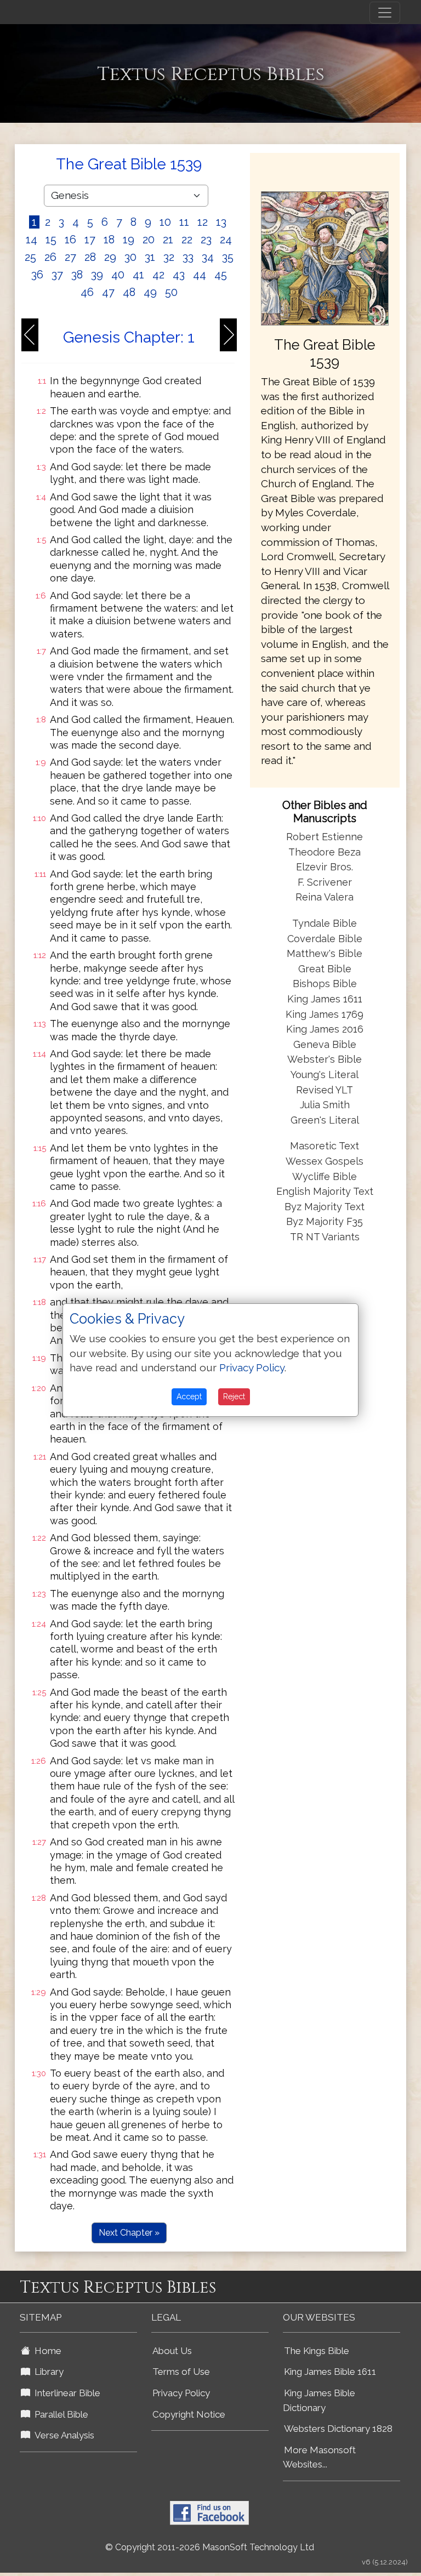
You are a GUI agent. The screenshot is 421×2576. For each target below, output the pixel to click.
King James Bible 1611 (330, 2372)
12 (203, 222)
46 (87, 292)
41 (138, 275)
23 (206, 240)
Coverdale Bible (325, 939)
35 (228, 257)
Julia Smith (325, 1105)
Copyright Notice (189, 2414)
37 (57, 275)
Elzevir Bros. (325, 867)
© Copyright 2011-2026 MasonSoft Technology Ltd (210, 2547)
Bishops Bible (325, 984)
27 (70, 257)
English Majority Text (325, 1191)
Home (46, 2351)
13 (221, 222)
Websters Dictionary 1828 (338, 2429)
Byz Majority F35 (325, 1221)
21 (168, 240)
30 (130, 257)
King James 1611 (325, 999)
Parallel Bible (59, 2414)
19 (129, 240)
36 (37, 275)
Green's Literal (325, 1120)
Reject (234, 1397)
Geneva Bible (325, 1044)
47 (108, 292)
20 (149, 240)
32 (169, 257)
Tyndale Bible (325, 923)
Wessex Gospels (325, 1161)
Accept (189, 1397)
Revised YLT (325, 1090)
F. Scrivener (325, 882)
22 (187, 240)
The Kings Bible (317, 2351)
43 (179, 275)
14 (32, 240)
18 (109, 240)
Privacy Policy (181, 2393)
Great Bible (325, 969)
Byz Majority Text (325, 1207)
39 (97, 275)
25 (30, 257)
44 (200, 275)
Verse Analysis (62, 2435)
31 (150, 257)
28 (90, 257)
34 (208, 257)
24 (226, 240)
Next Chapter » (129, 2233)
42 (158, 275)
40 (118, 275)
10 (165, 222)
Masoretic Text (325, 1146)
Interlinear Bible (65, 2393)
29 (110, 257)
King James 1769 (325, 1014)
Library (47, 2372)
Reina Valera (325, 897)
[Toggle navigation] (385, 13)
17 (90, 240)
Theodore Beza (325, 852)
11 (184, 222)
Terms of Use (181, 2372)
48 (129, 292)
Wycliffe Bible (325, 1176)
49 (150, 292)
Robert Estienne (325, 837)
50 (171, 292)
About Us (172, 2351)
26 (50, 257)
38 (77, 275)
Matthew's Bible (325, 953)
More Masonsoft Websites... (319, 2457)
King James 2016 (325, 1029)
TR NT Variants (325, 1237)
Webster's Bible (325, 1059)
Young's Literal (325, 1075)
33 (188, 257)
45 (221, 275)
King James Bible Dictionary (319, 2400)
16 (70, 240)
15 (51, 240)
